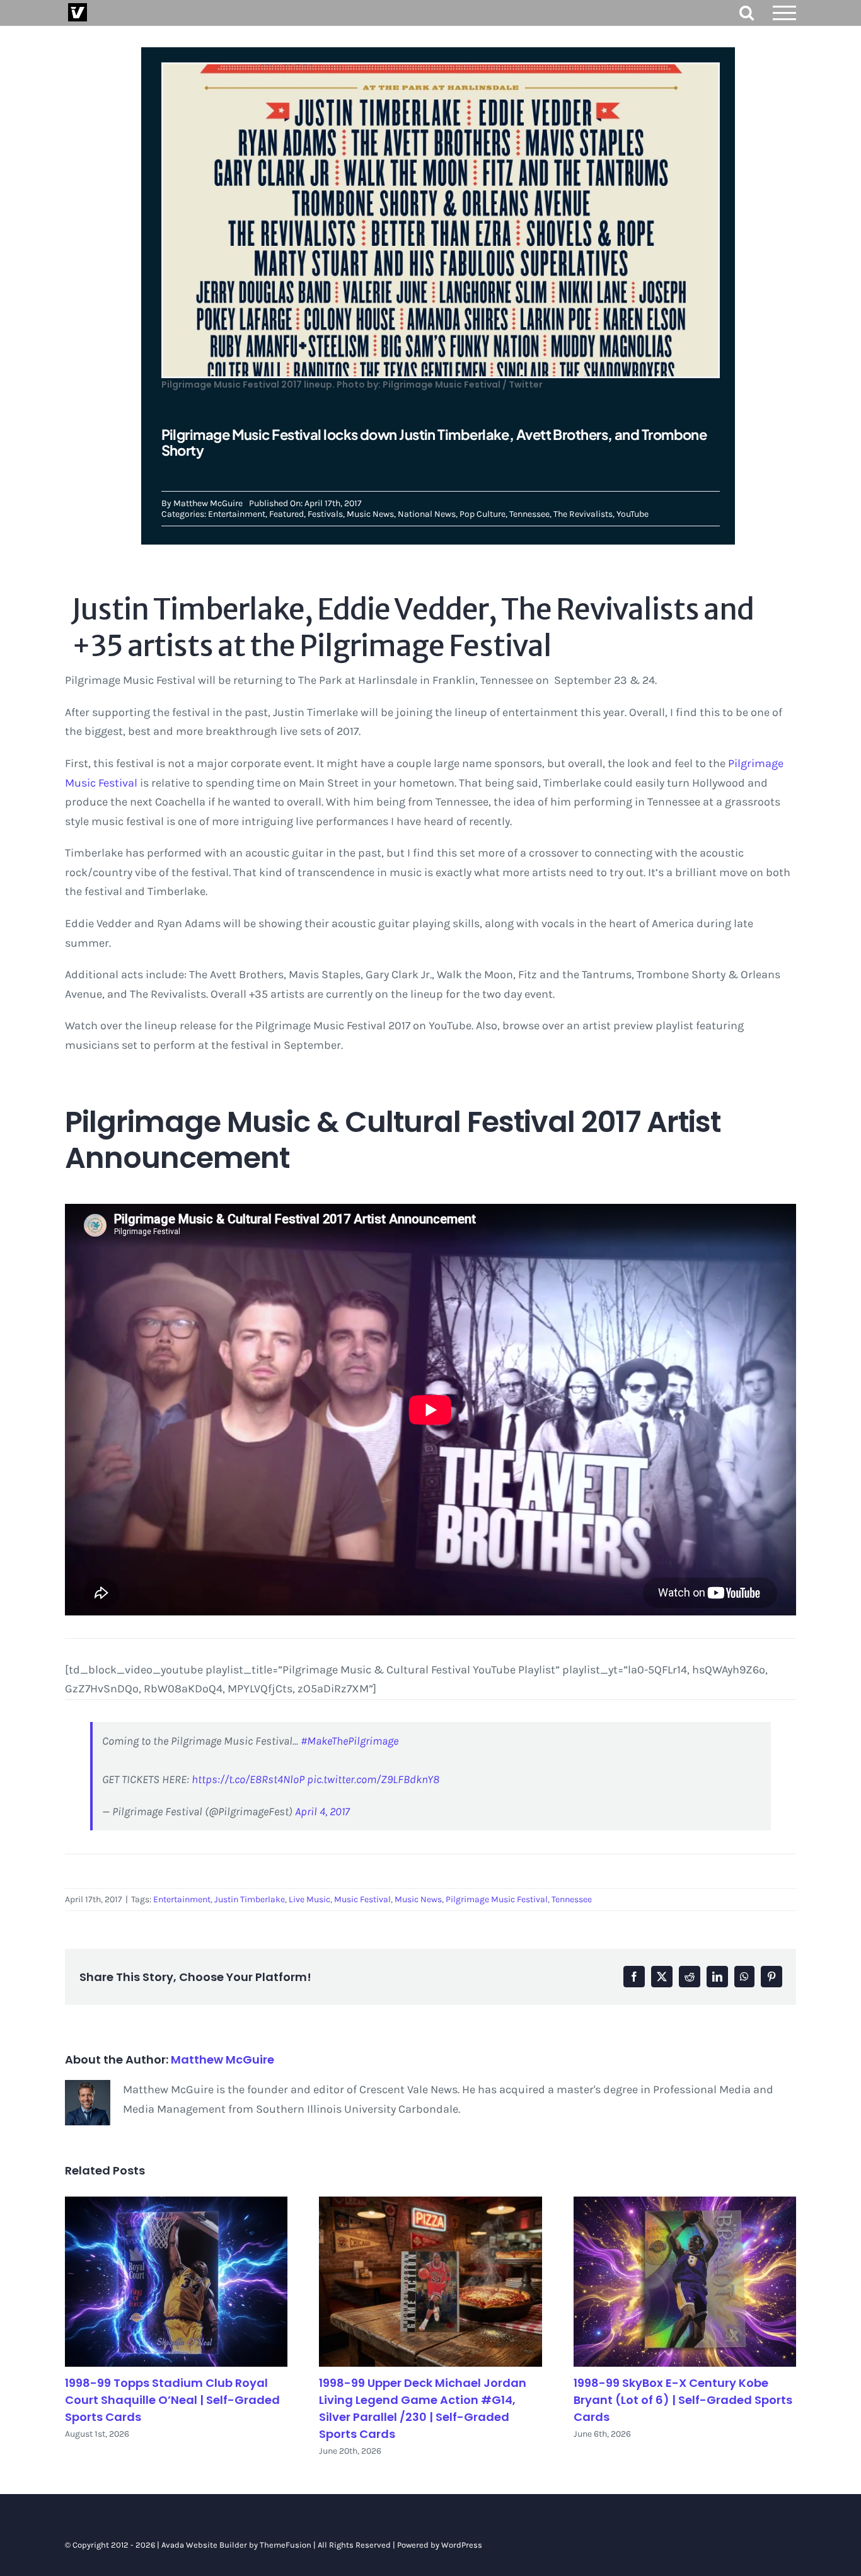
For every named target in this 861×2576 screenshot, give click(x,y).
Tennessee (529, 514)
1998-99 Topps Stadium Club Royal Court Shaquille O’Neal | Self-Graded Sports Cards (172, 2400)
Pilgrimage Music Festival (497, 1899)
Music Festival (362, 1899)
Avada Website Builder (204, 2545)
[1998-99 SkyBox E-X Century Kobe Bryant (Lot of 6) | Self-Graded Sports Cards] (685, 2282)
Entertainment (237, 514)
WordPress (462, 2545)
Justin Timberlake (250, 1899)
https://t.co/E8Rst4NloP (248, 1779)
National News (427, 514)
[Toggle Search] (747, 12)
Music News (370, 514)
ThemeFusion (286, 2545)
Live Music (309, 1899)
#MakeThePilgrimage (350, 1741)
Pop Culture (483, 514)
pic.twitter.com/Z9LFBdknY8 (373, 1779)
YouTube (633, 514)
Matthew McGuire (208, 503)
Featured (286, 514)
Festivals (325, 514)
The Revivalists (583, 514)
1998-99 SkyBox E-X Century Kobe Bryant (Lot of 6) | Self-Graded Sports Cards (683, 2400)
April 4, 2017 (322, 1811)
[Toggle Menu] (785, 13)
